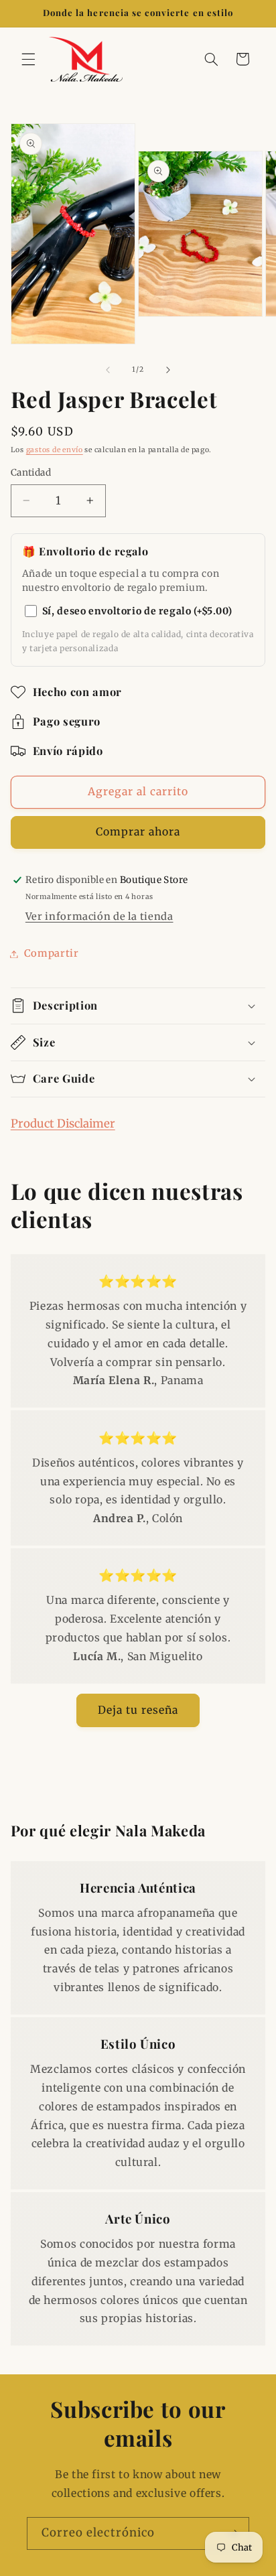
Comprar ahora (138, 832)
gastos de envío (55, 450)
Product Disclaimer (63, 1124)
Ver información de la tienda (99, 917)
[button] (28, 59)
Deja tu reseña (138, 1710)
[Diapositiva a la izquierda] (108, 370)
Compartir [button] (52, 953)
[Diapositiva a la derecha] (168, 370)
